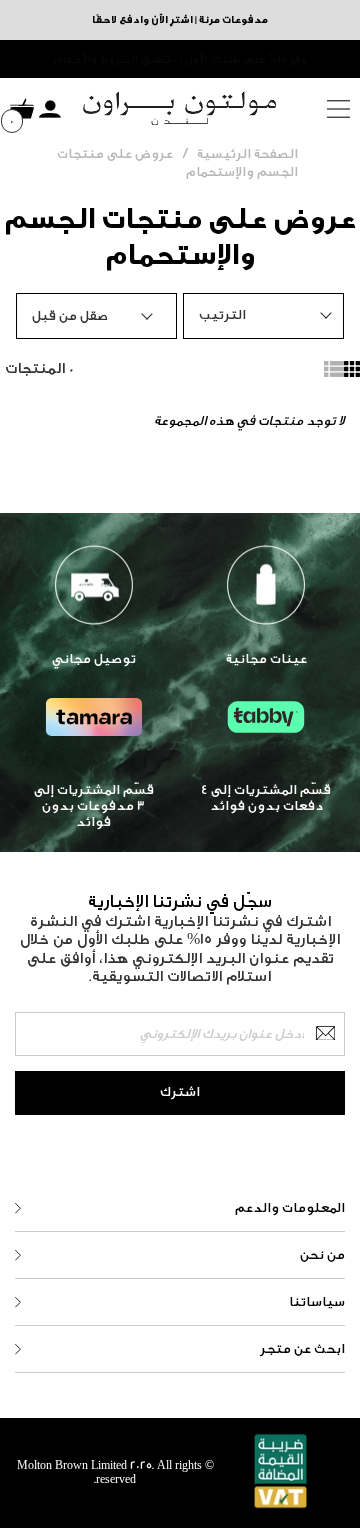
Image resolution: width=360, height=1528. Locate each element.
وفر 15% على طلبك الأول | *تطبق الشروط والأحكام (180, 59)
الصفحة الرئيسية (247, 153)
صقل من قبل (70, 315)
